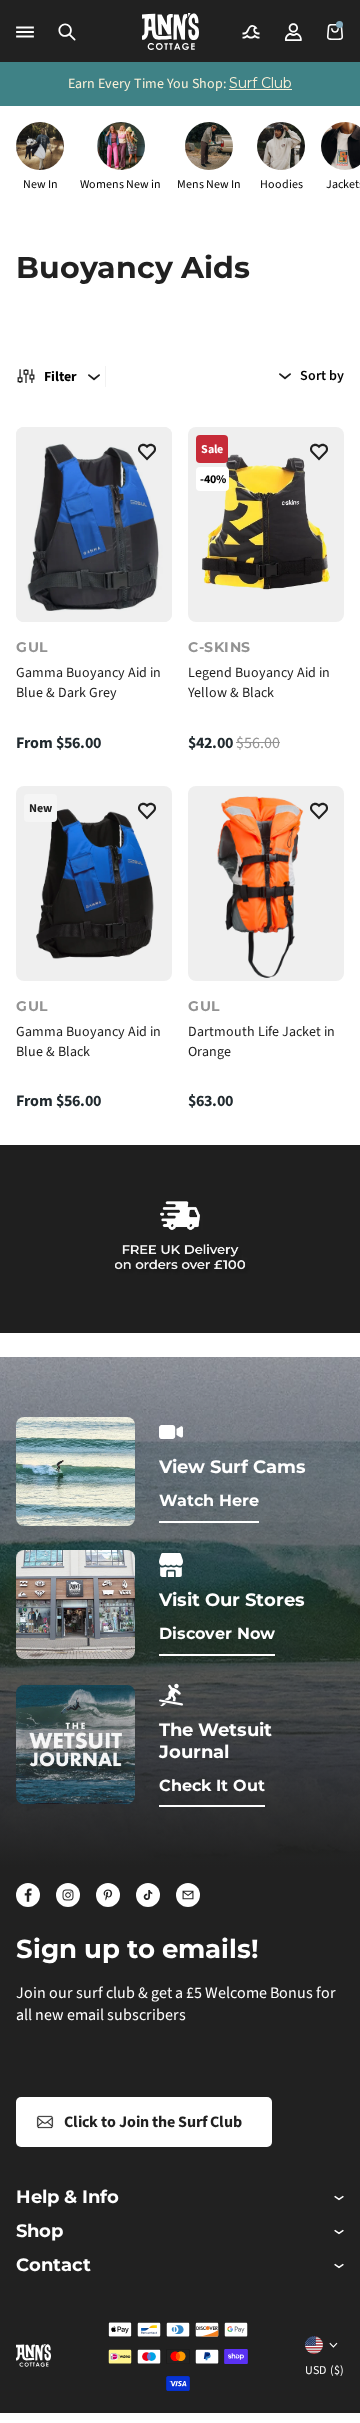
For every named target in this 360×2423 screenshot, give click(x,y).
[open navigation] (25, 32)
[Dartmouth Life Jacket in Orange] (266, 883)
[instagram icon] (68, 1895)
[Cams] (251, 32)
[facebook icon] (28, 1895)
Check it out (212, 1785)
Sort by (322, 376)
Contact (53, 2265)
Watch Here (209, 1500)
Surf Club (260, 83)
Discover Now (217, 1633)
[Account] (293, 32)
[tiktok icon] (148, 1895)
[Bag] (335, 32)
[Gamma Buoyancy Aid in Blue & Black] (94, 883)
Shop (39, 2231)
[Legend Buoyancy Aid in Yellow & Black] (266, 524)
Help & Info (67, 2197)
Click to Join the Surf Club (153, 2122)
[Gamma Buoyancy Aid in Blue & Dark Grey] (94, 524)
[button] (67, 32)
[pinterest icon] (108, 1895)
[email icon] (188, 1895)
